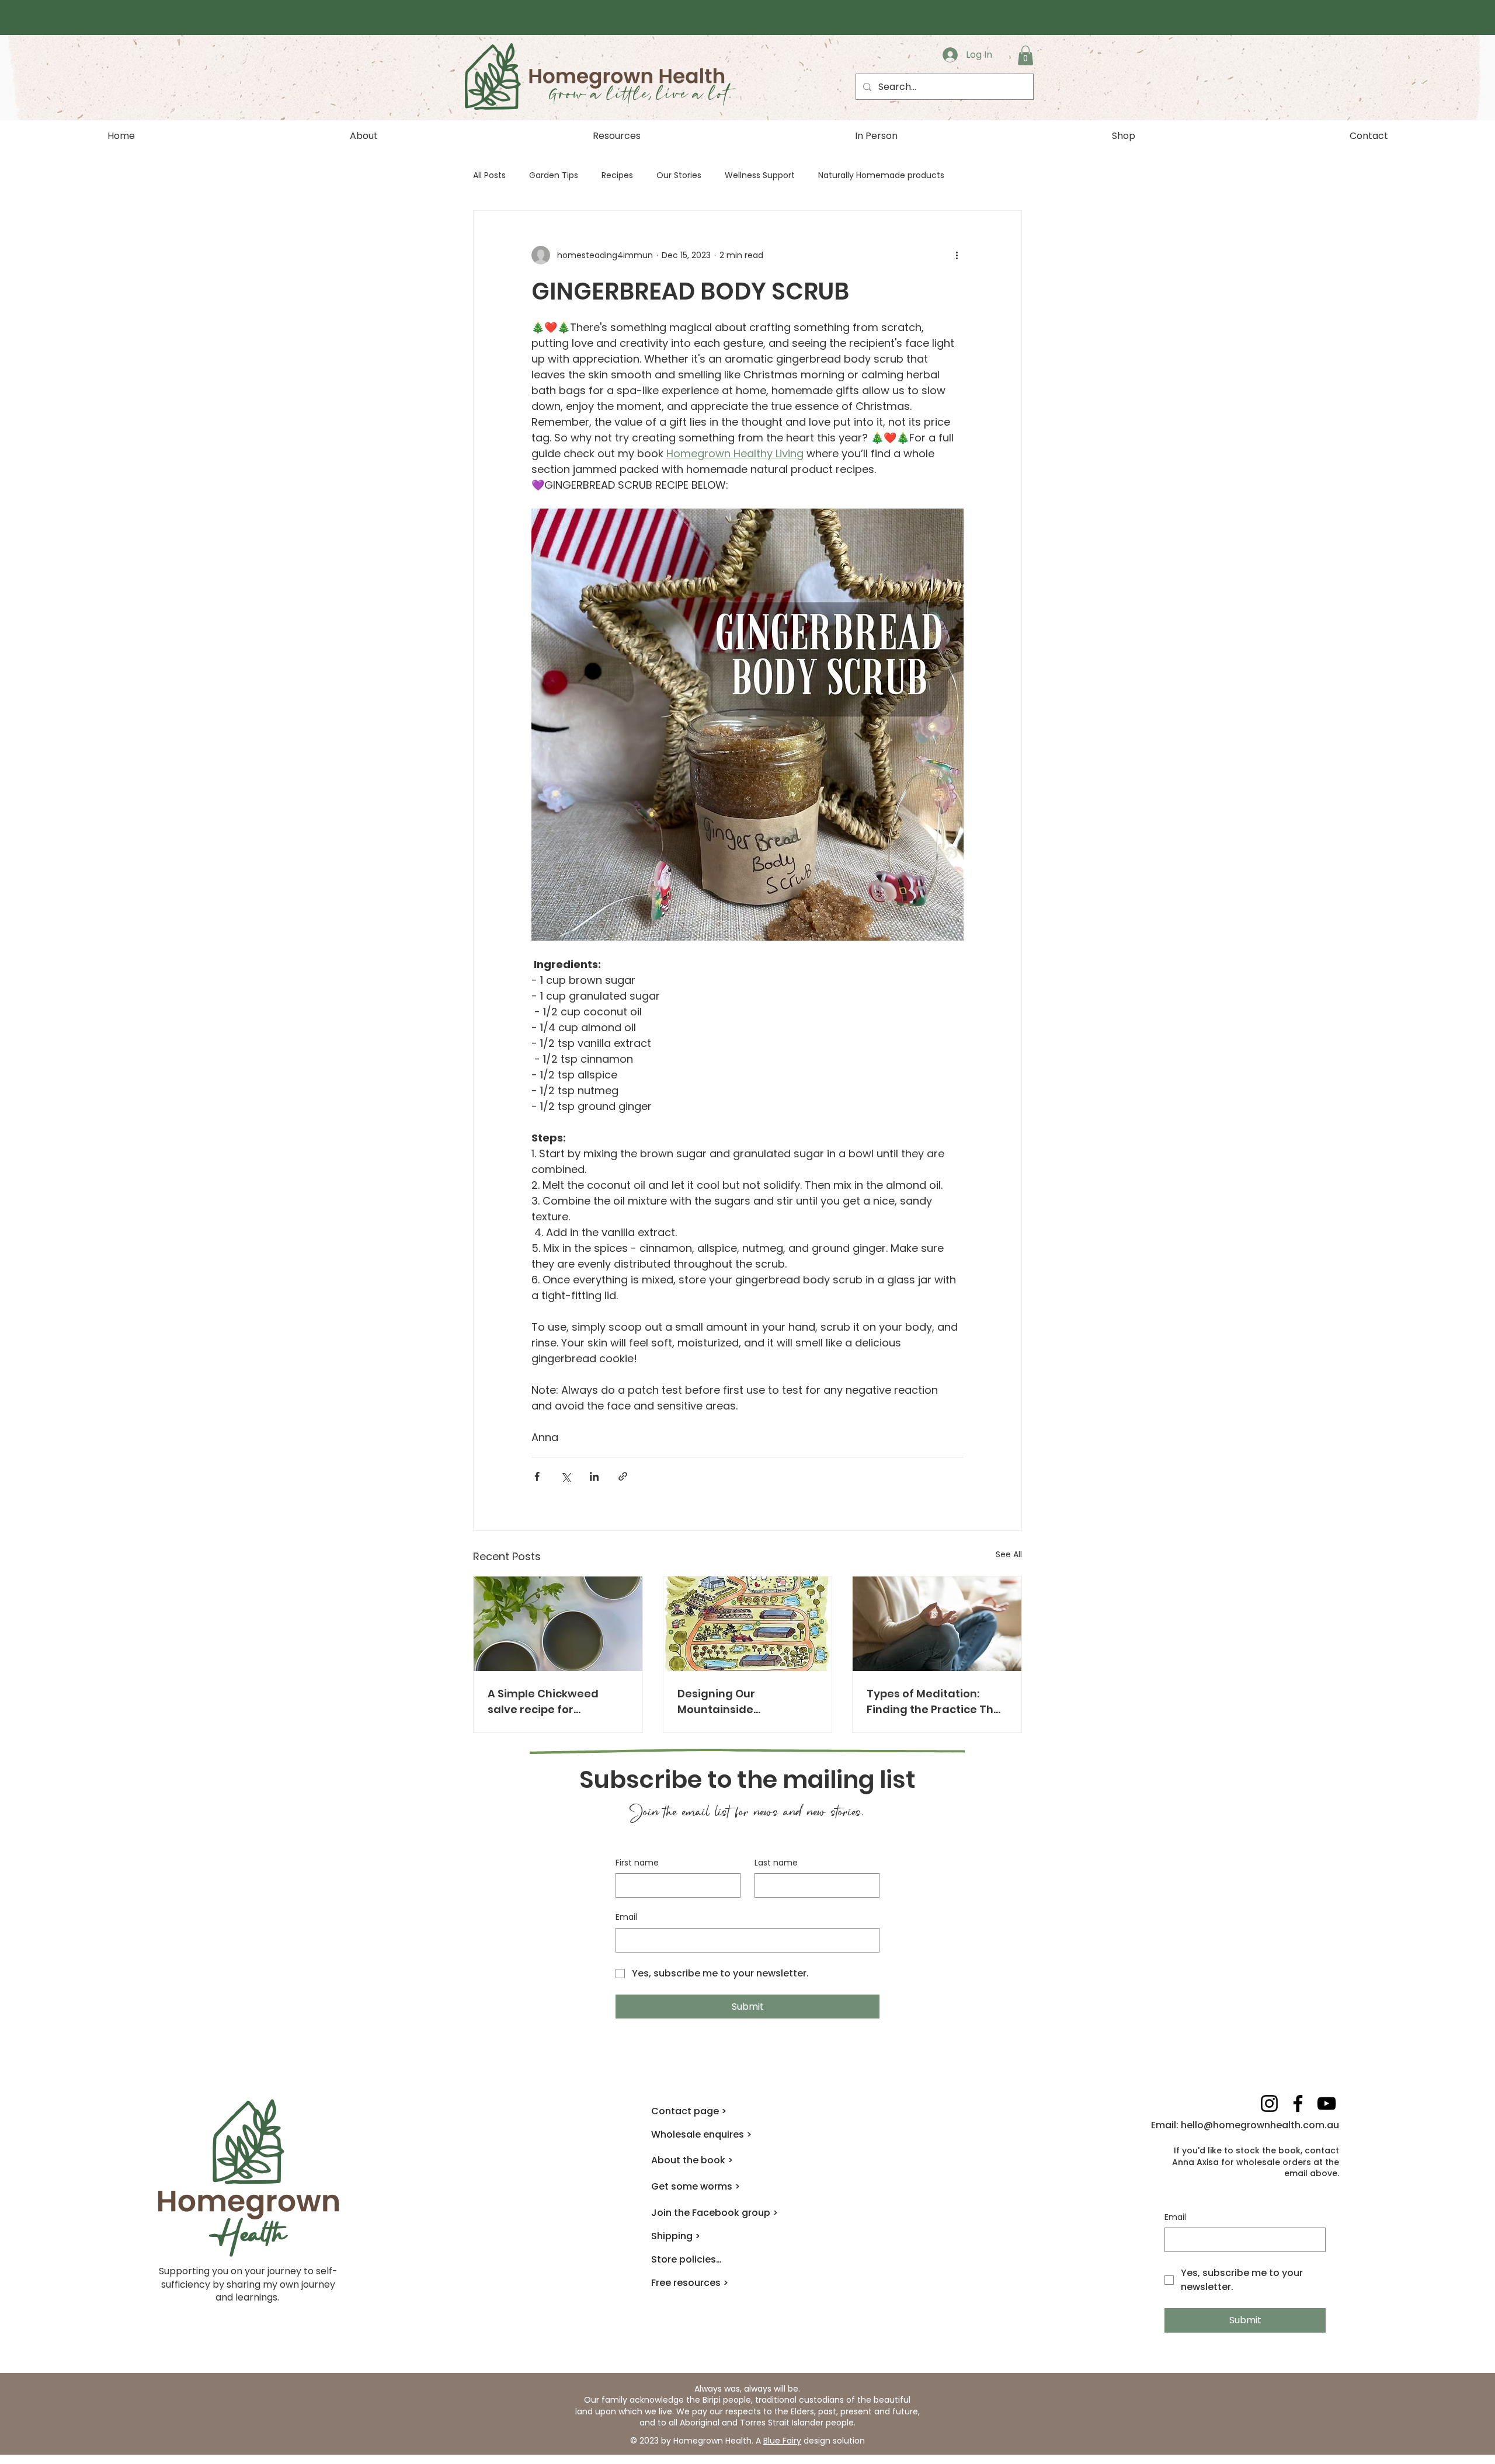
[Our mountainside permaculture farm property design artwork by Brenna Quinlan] (748, 1624)
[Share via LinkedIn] (594, 1476)
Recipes (617, 175)
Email (626, 1917)
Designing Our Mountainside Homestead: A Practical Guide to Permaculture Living (742, 1702)
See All (1009, 1554)
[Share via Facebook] (537, 1476)
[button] (1025, 55)
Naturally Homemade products (881, 175)
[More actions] (957, 255)
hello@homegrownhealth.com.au (1260, 2125)
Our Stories (679, 175)
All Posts (489, 175)
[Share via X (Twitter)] (566, 1476)
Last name (776, 1863)
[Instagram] (1269, 2103)
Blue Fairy (782, 2441)
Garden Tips (554, 175)
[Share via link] (623, 1476)
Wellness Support (760, 175)
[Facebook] (1298, 2103)
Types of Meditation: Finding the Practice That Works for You (936, 1702)
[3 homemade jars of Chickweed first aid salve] (558, 1624)
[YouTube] (1327, 2103)
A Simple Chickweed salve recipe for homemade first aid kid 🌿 (552, 1702)
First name (637, 1863)
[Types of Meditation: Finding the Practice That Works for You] (937, 1624)
